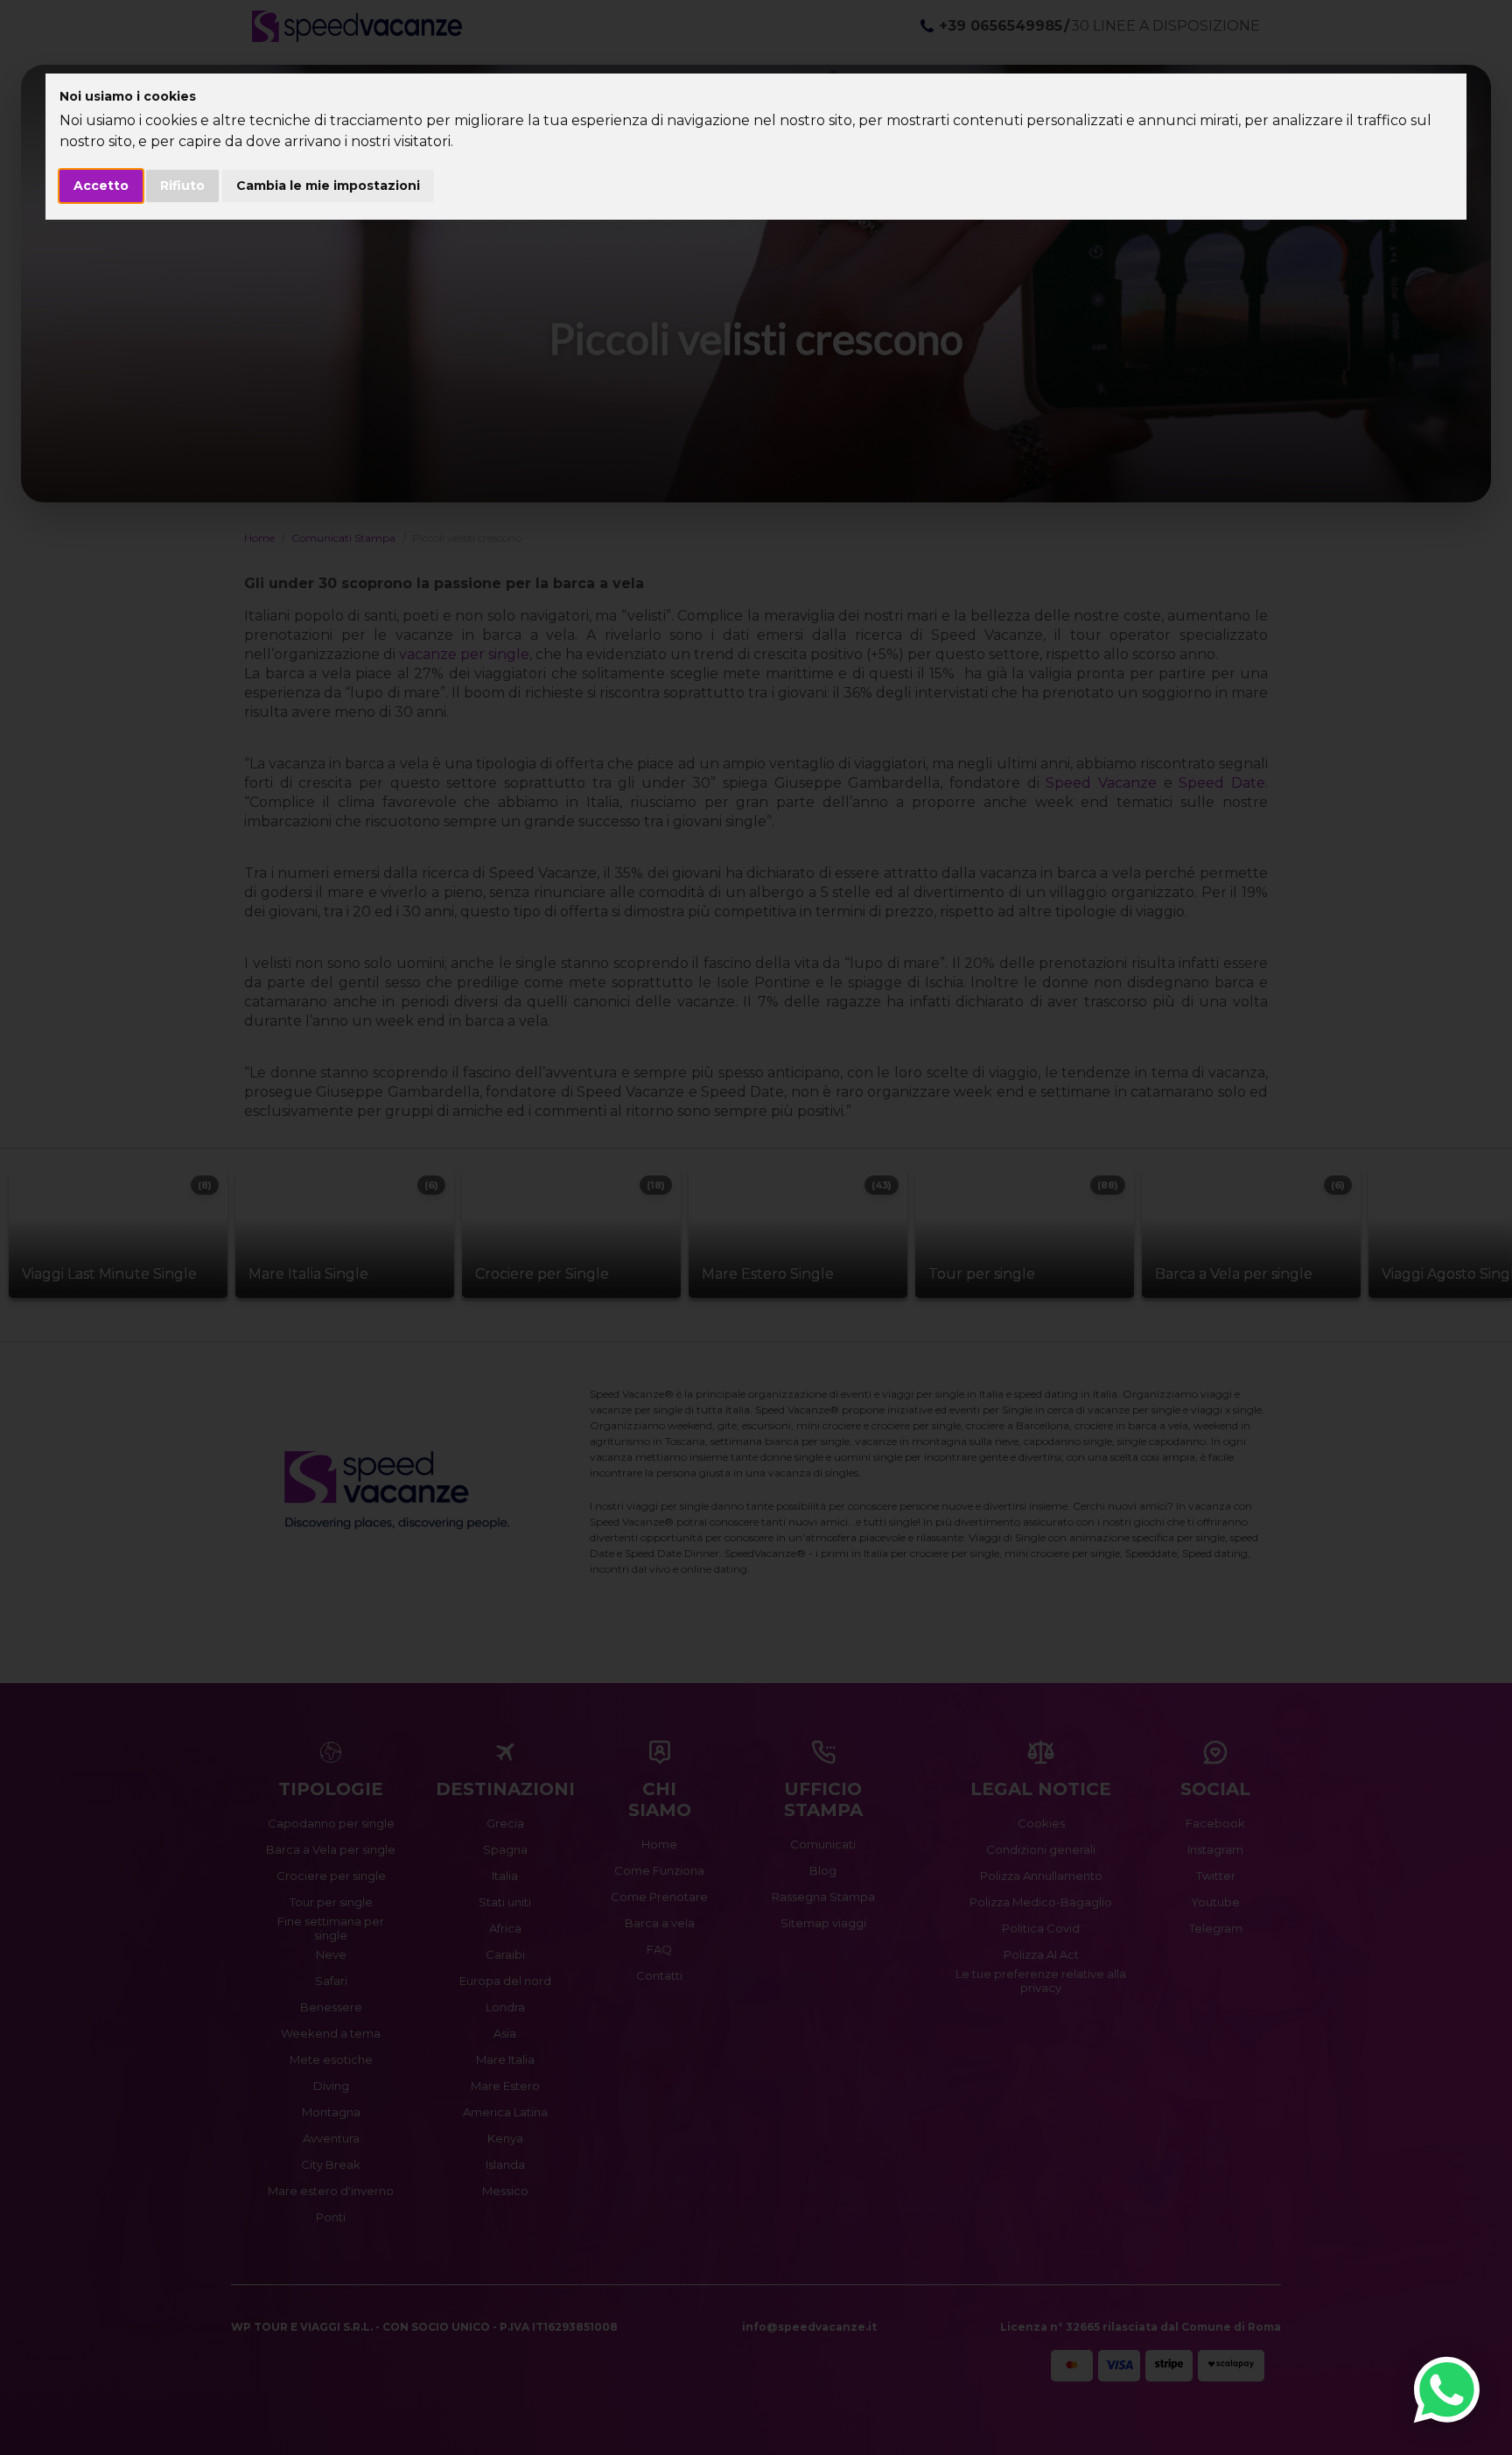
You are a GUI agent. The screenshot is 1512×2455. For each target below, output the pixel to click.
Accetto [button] (101, 186)
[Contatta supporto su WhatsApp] (1447, 2390)
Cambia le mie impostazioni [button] (328, 186)
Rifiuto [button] (182, 186)
